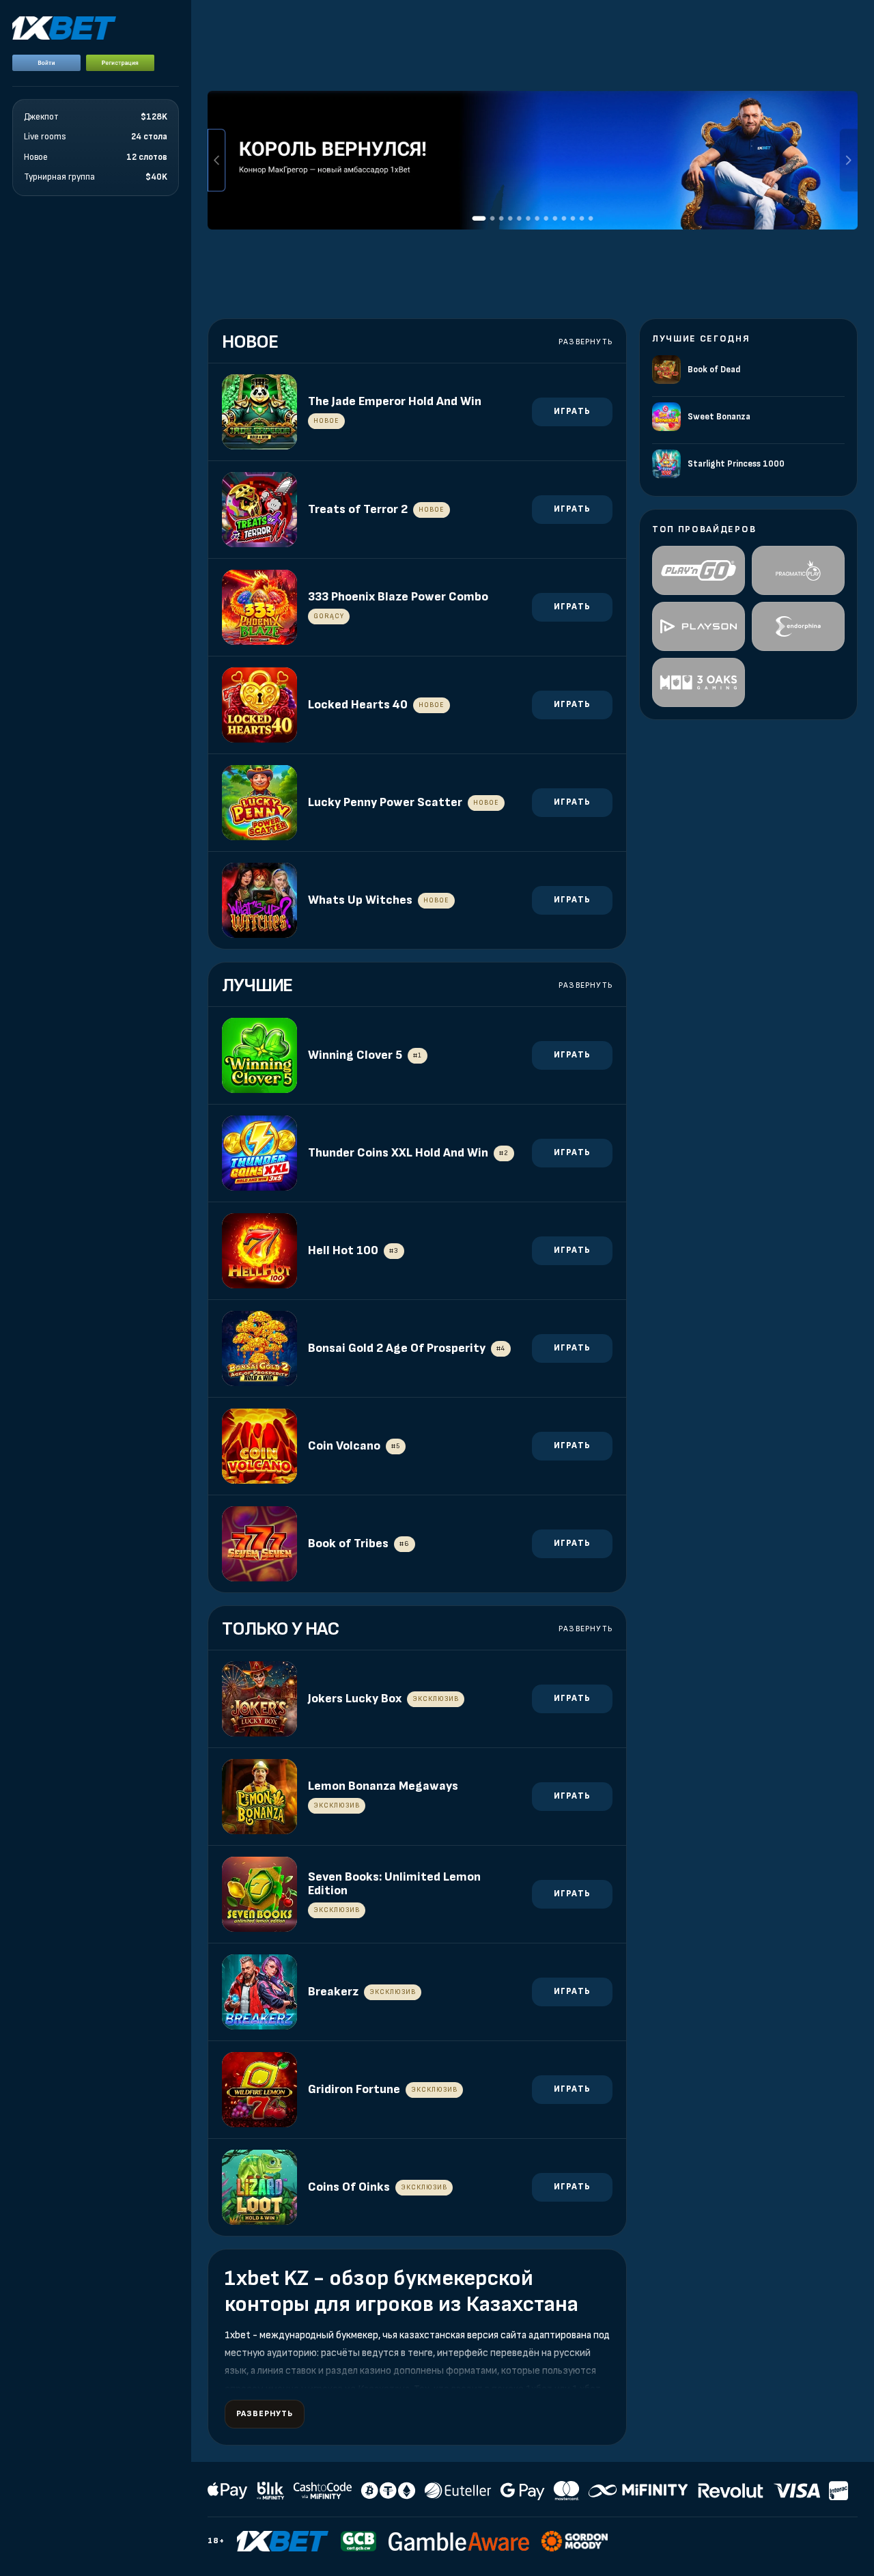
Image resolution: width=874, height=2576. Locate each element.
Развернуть (586, 342)
